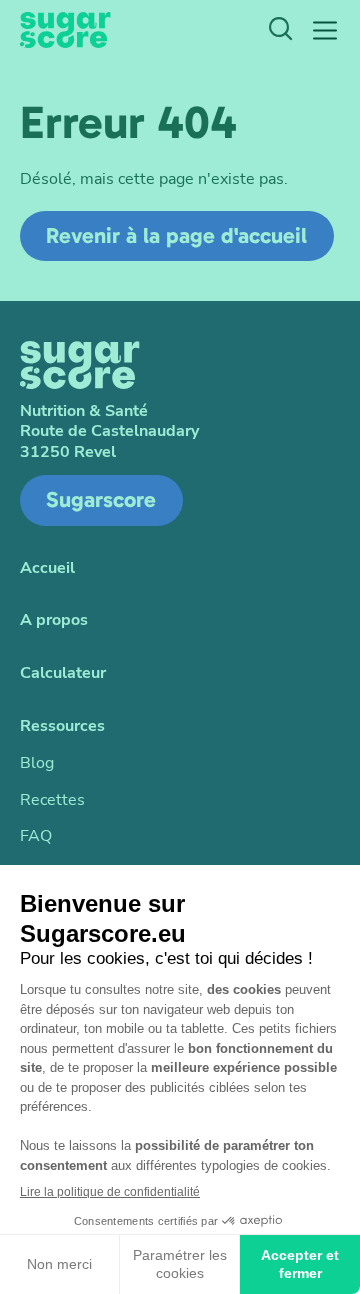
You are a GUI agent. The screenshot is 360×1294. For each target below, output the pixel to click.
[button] (325, 30)
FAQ (36, 836)
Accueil (47, 568)
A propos (54, 620)
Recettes (52, 800)
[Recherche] (280, 31)
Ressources (62, 726)
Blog (37, 763)
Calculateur (63, 673)
